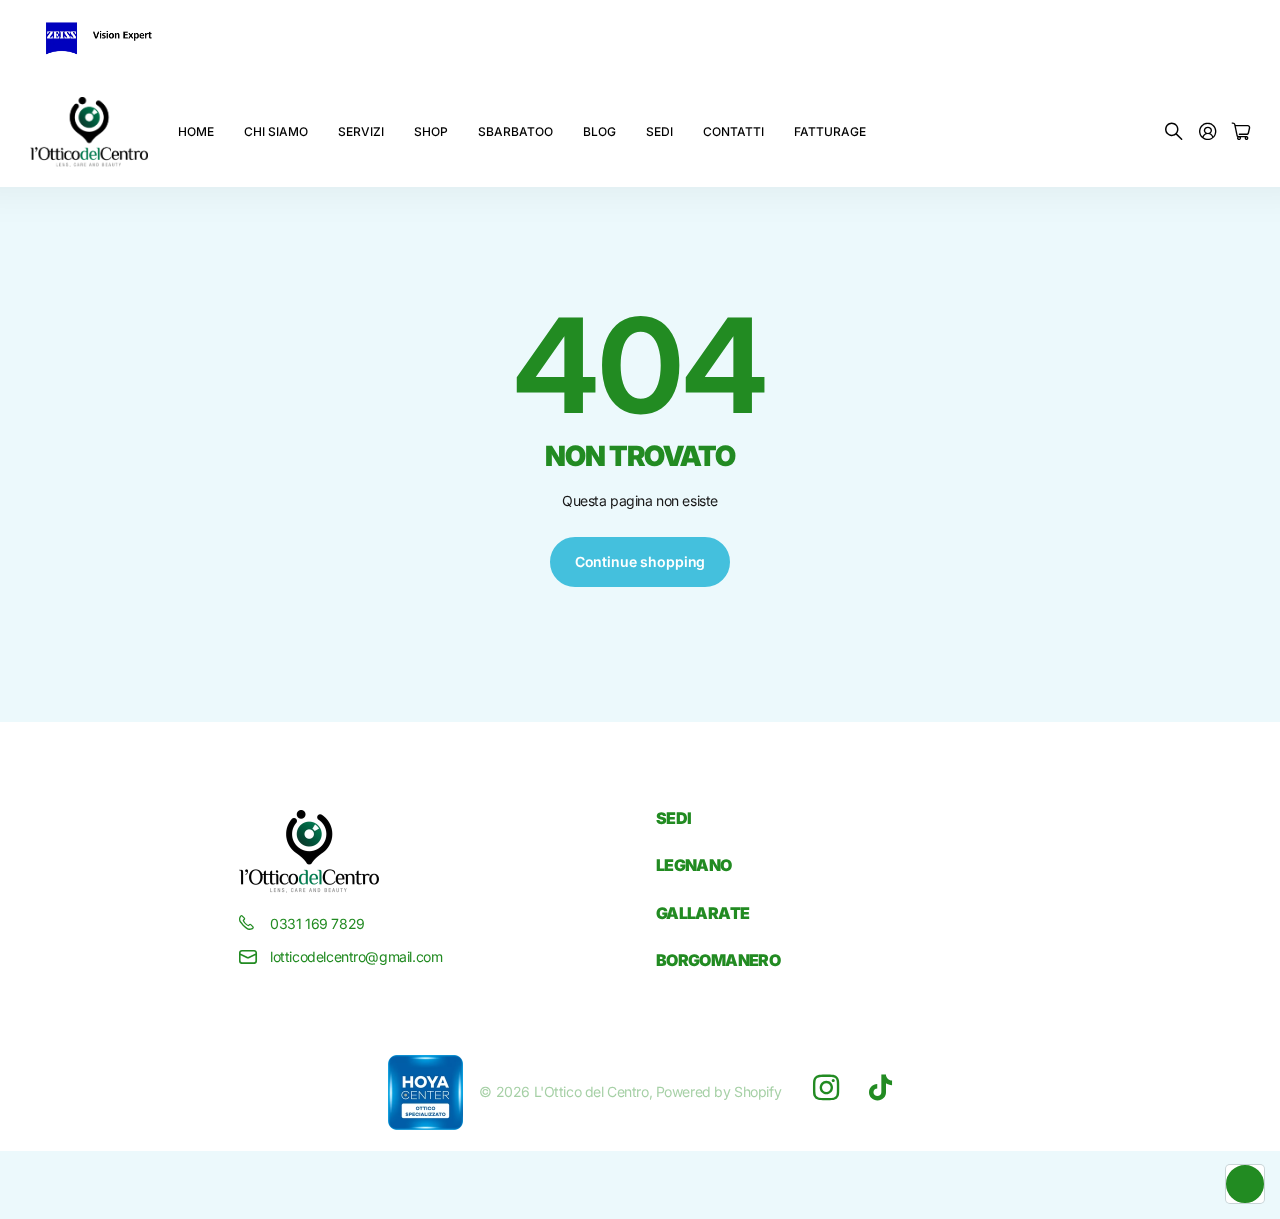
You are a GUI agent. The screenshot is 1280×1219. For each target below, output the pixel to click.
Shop (431, 131)
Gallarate (702, 913)
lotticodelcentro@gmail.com (356, 956)
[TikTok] (880, 1088)
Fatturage (830, 131)
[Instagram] (826, 1088)
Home (196, 131)
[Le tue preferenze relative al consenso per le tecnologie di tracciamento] (1245, 1184)
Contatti (733, 131)
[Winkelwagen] (1241, 132)
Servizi (361, 131)
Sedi (659, 131)
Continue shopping (640, 561)
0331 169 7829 (317, 923)
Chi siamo (276, 131)
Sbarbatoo (515, 131)
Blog (599, 131)
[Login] (1208, 132)
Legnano (694, 865)
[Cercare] (1174, 132)
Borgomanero (718, 960)
